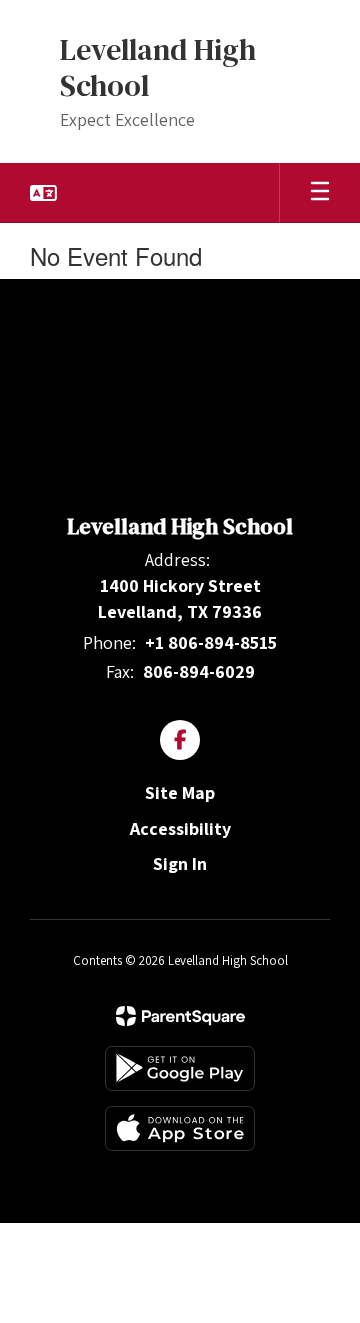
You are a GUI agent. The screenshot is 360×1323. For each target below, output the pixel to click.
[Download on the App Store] (180, 1128)
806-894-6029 (199, 671)
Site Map (180, 792)
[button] (43, 193)
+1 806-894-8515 (211, 642)
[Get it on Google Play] (180, 1068)
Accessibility (180, 828)
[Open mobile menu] (320, 193)
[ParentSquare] (180, 1016)
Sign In (180, 863)
